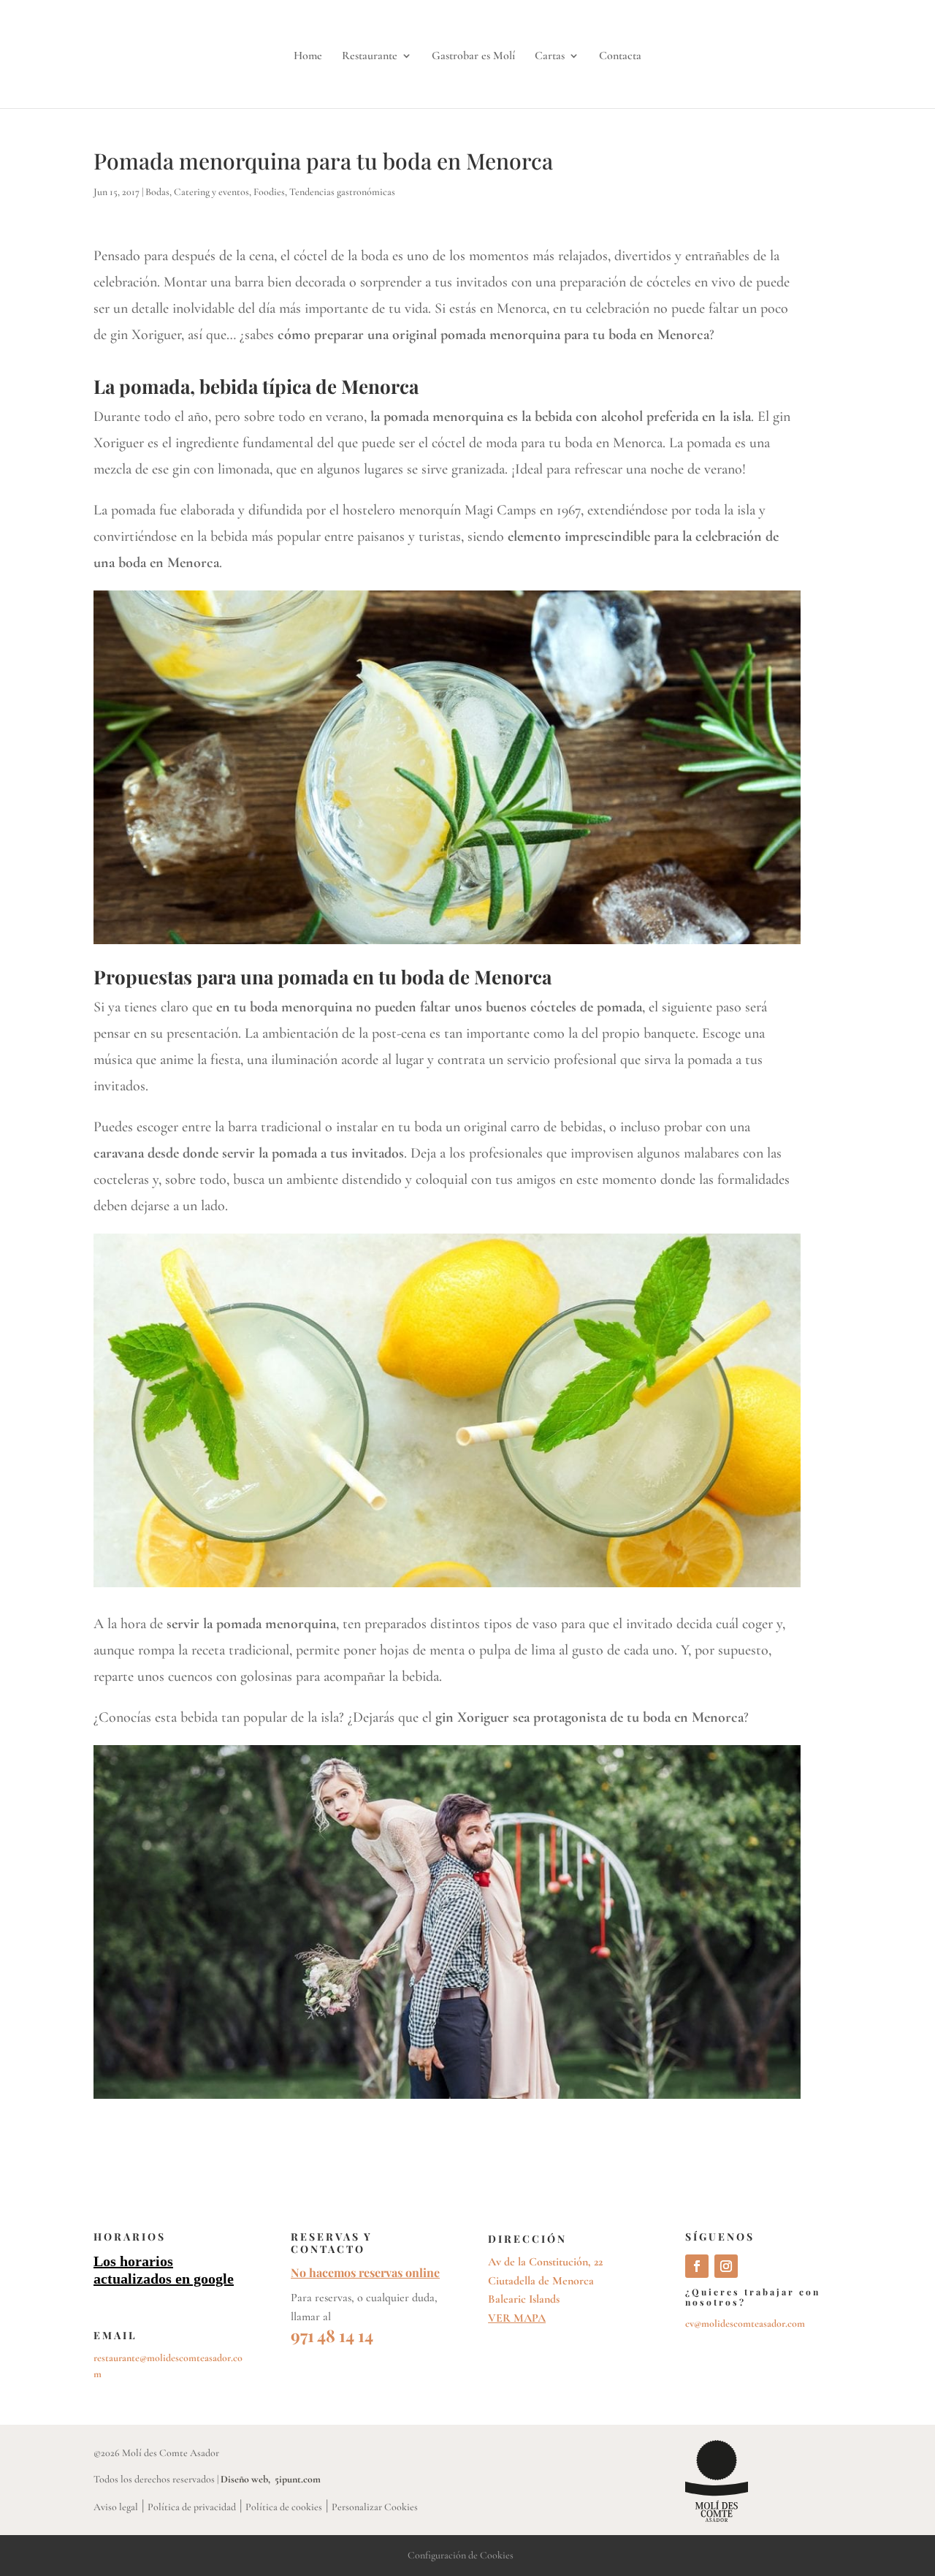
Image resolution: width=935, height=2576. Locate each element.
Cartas (550, 57)
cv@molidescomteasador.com (745, 2324)
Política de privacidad (192, 2507)
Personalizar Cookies (375, 2507)
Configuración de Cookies (461, 2555)
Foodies (269, 192)
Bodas (157, 192)
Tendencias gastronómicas (342, 192)
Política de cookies (284, 2507)
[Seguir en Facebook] (697, 2266)
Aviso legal (116, 2507)
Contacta (620, 57)
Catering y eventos (211, 192)
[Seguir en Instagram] (726, 2266)
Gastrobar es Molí (473, 57)
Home (308, 57)
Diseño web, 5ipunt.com (271, 2479)
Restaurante (370, 57)
